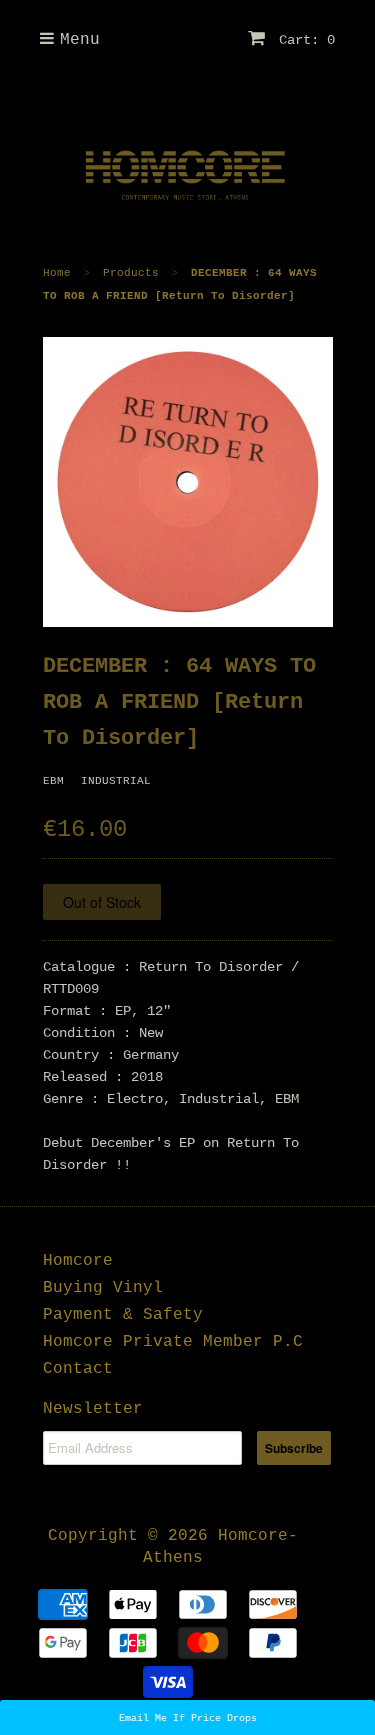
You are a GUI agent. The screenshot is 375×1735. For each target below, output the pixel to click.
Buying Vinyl (103, 1288)
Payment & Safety (123, 1315)
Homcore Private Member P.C (173, 1342)
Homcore (78, 1261)
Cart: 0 (303, 40)
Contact (78, 1369)
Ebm (53, 781)
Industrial (116, 781)
